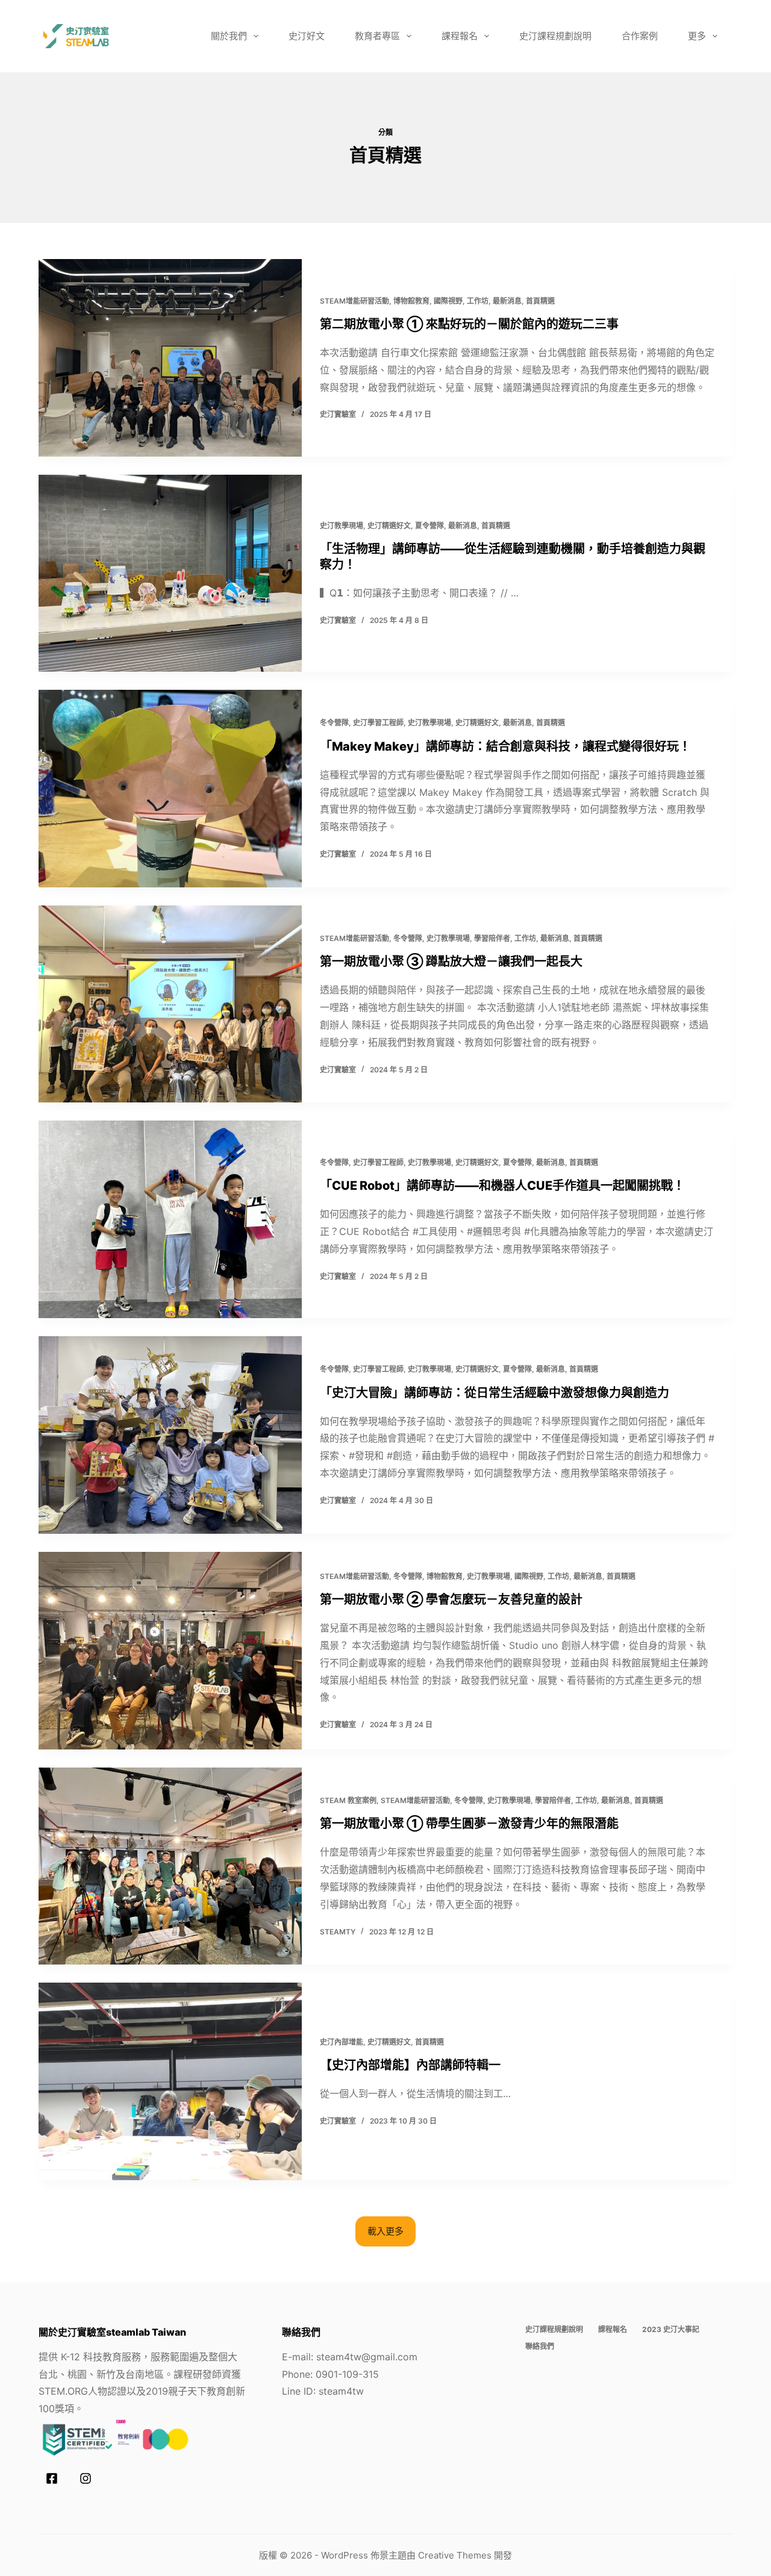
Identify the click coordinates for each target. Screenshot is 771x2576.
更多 (697, 36)
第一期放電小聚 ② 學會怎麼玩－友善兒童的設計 (451, 1599)
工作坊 (478, 301)
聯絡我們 (540, 2346)
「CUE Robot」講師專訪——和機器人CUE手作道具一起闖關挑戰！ (502, 1186)
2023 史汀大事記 (671, 2329)
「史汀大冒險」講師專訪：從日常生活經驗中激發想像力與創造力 (495, 1393)
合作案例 (640, 36)
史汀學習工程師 (378, 723)
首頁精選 (540, 301)
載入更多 (385, 2231)
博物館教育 (411, 301)
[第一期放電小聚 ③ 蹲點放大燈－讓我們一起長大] (170, 1004)
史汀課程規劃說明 (555, 36)
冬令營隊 (334, 723)
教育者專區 (377, 36)
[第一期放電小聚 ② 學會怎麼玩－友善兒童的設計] (170, 1651)
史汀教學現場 (342, 526)
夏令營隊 (429, 526)
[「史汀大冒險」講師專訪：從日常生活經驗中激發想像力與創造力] (170, 1435)
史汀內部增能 (342, 2042)
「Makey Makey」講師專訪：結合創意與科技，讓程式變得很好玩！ (505, 746)
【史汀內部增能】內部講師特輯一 (410, 2065)
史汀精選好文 (389, 526)
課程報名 (460, 36)
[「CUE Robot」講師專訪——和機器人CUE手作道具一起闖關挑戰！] (170, 1219)
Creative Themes (455, 2555)
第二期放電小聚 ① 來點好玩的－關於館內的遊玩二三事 (469, 324)
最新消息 (507, 301)
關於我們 (229, 36)
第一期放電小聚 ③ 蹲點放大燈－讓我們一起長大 (451, 961)
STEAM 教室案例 (348, 1800)
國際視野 (448, 301)
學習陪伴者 (492, 938)
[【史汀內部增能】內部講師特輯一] (170, 2081)
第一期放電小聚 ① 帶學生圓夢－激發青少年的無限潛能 (469, 1824)
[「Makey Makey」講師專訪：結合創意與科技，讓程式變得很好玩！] (170, 789)
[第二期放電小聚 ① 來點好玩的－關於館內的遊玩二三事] (170, 358)
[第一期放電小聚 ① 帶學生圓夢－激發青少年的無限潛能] (170, 1866)
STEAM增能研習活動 (354, 301)
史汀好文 (307, 36)
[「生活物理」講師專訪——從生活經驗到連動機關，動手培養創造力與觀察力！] (170, 574)
